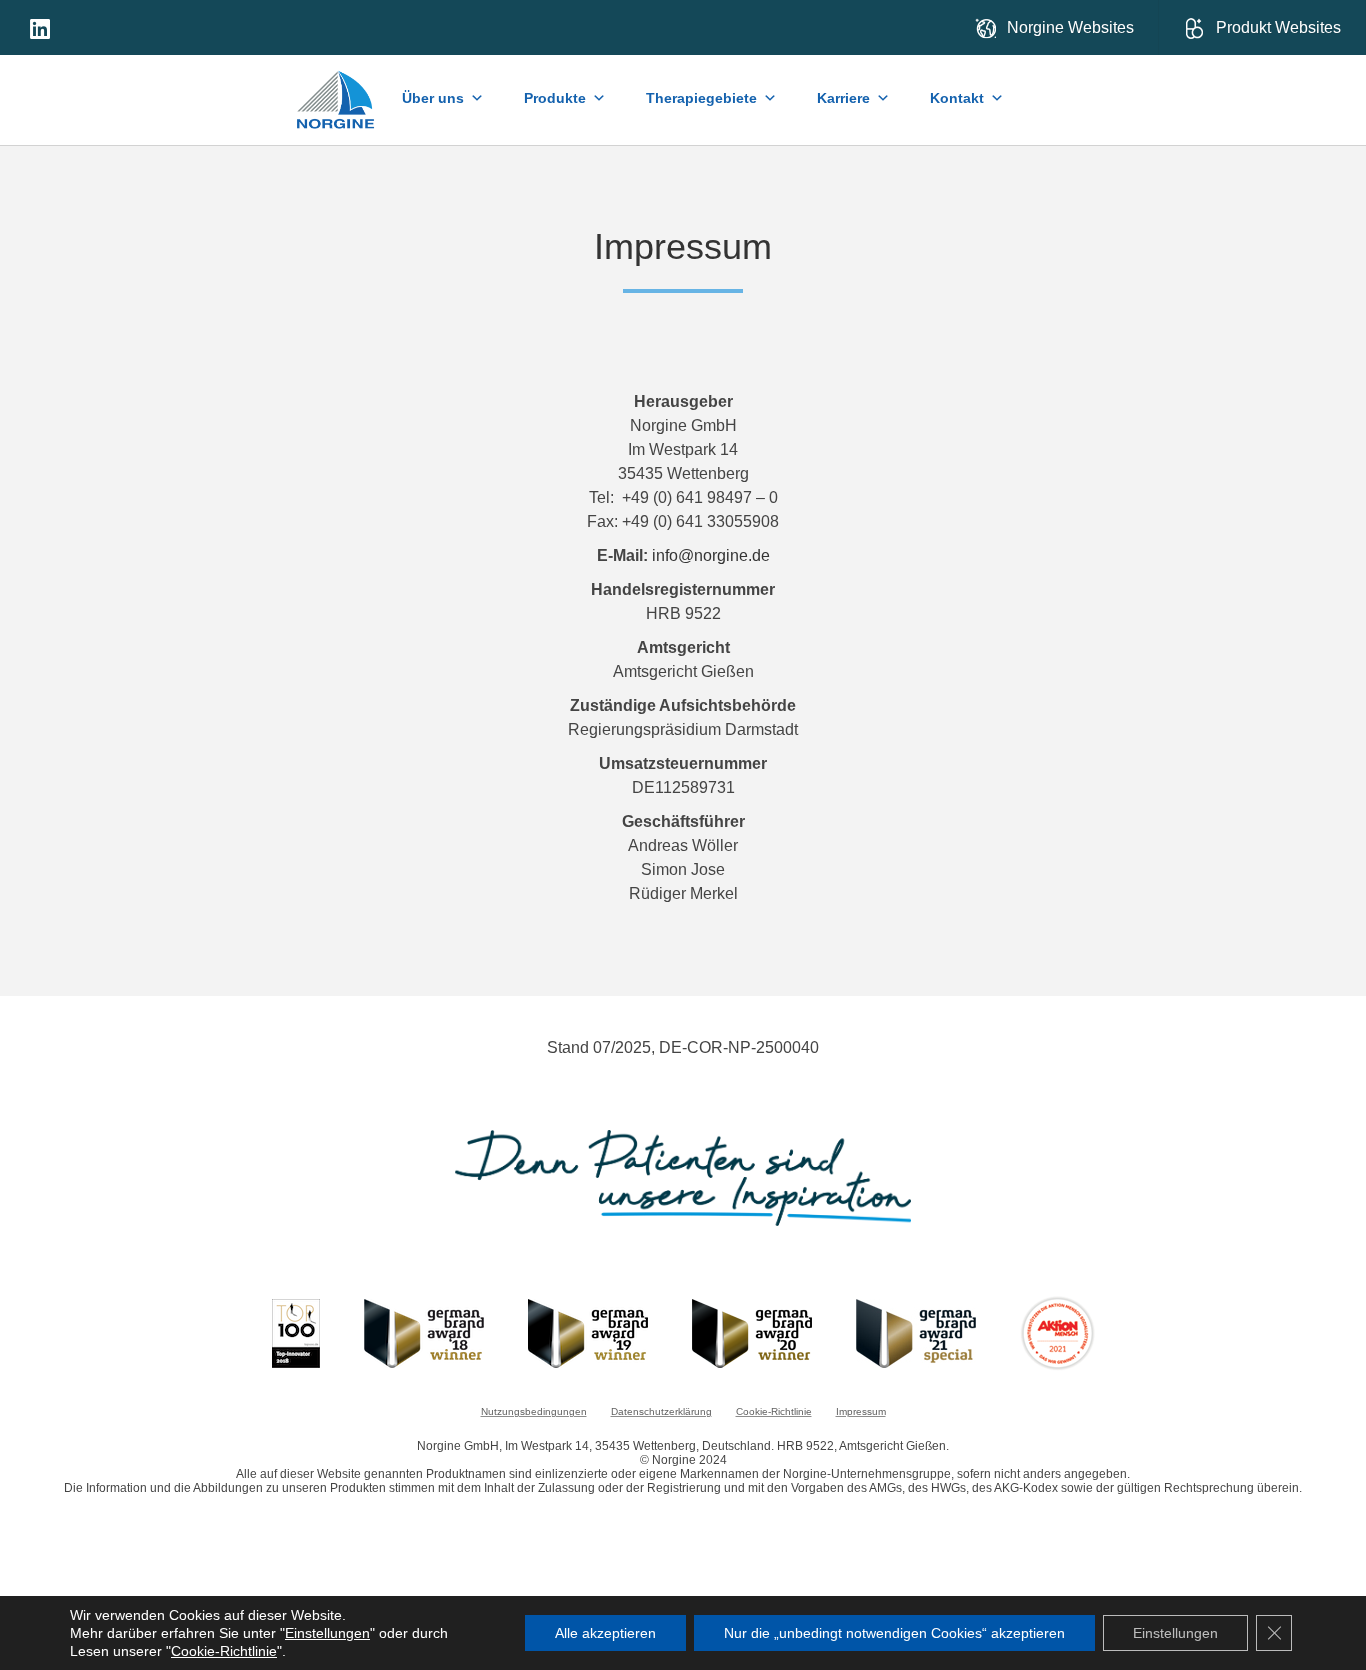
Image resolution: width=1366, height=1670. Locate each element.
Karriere (843, 98)
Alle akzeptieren (605, 1633)
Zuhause (337, 96)
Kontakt (957, 98)
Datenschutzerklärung (661, 1411)
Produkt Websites (1278, 27)
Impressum (861, 1411)
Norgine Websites (1070, 27)
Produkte (555, 98)
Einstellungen (327, 1633)
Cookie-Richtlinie (774, 1411)
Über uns (433, 98)
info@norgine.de (711, 555)
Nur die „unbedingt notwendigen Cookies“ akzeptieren (894, 1633)
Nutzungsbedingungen (534, 1411)
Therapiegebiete (701, 98)
